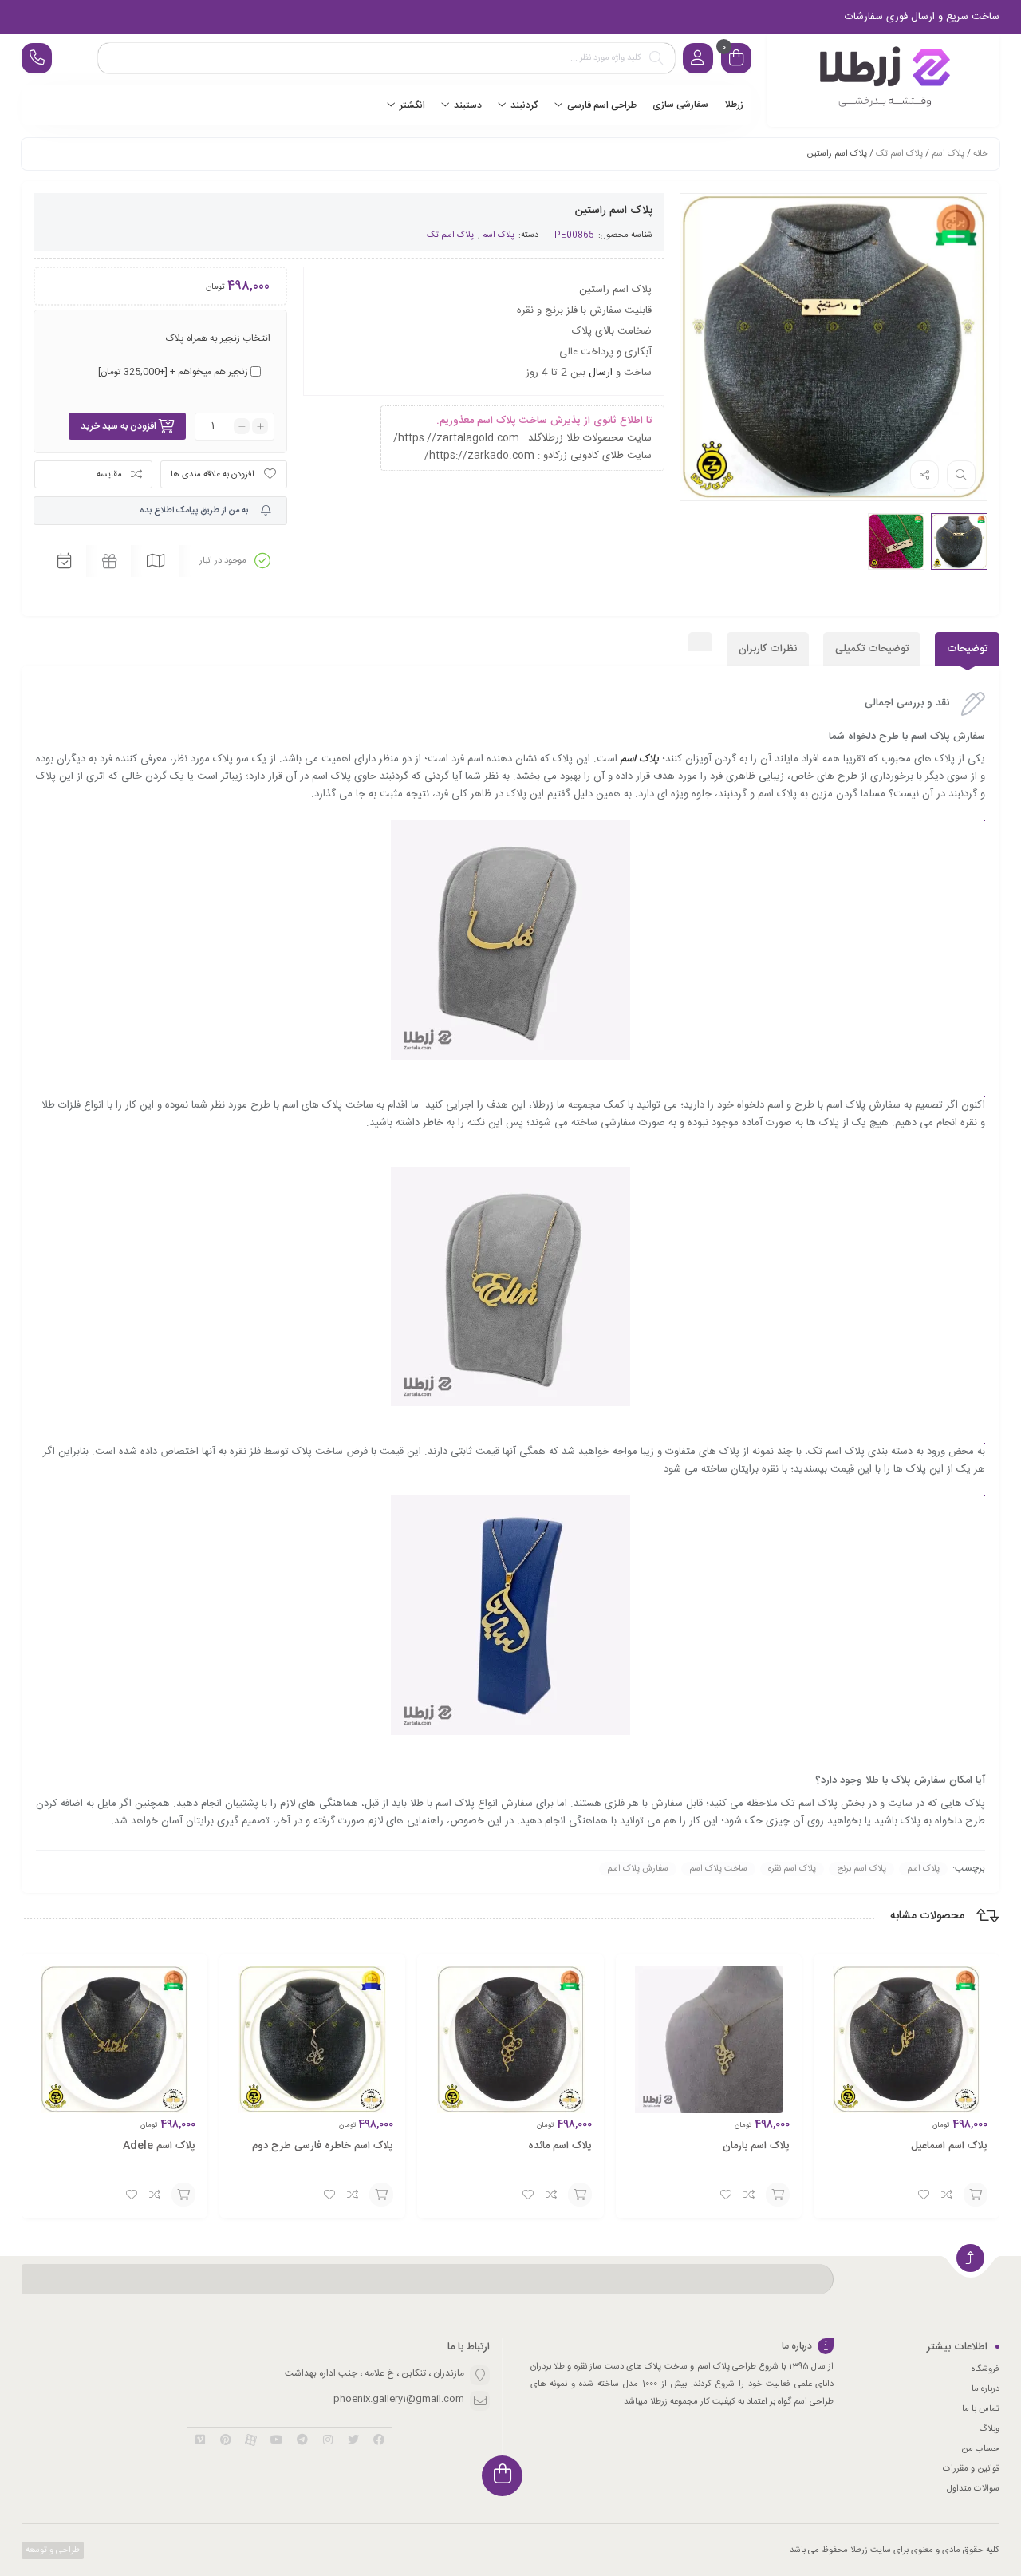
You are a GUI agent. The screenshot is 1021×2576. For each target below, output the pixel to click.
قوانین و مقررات (971, 2469)
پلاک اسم (948, 154)
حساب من (980, 2449)
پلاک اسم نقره (792, 1869)
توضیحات (967, 649)
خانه (980, 154)
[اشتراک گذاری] (924, 475)
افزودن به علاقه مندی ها (213, 475)
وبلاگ (989, 2429)
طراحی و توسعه (51, 2550)
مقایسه (109, 475)
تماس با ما (981, 2409)
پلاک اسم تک (899, 154)
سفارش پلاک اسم (638, 1869)
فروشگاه (986, 2369)
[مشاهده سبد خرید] (736, 60)
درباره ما (986, 2389)
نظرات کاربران (768, 649)
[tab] (967, 649)
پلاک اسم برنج (861, 1869)
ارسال (601, 373)
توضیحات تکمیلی (872, 649)
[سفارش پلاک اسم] (883, 80)
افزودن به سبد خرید (118, 426)
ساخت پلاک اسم (718, 1869)
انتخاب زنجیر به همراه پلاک (218, 338)
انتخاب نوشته (976, 2195)
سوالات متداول (973, 2489)
